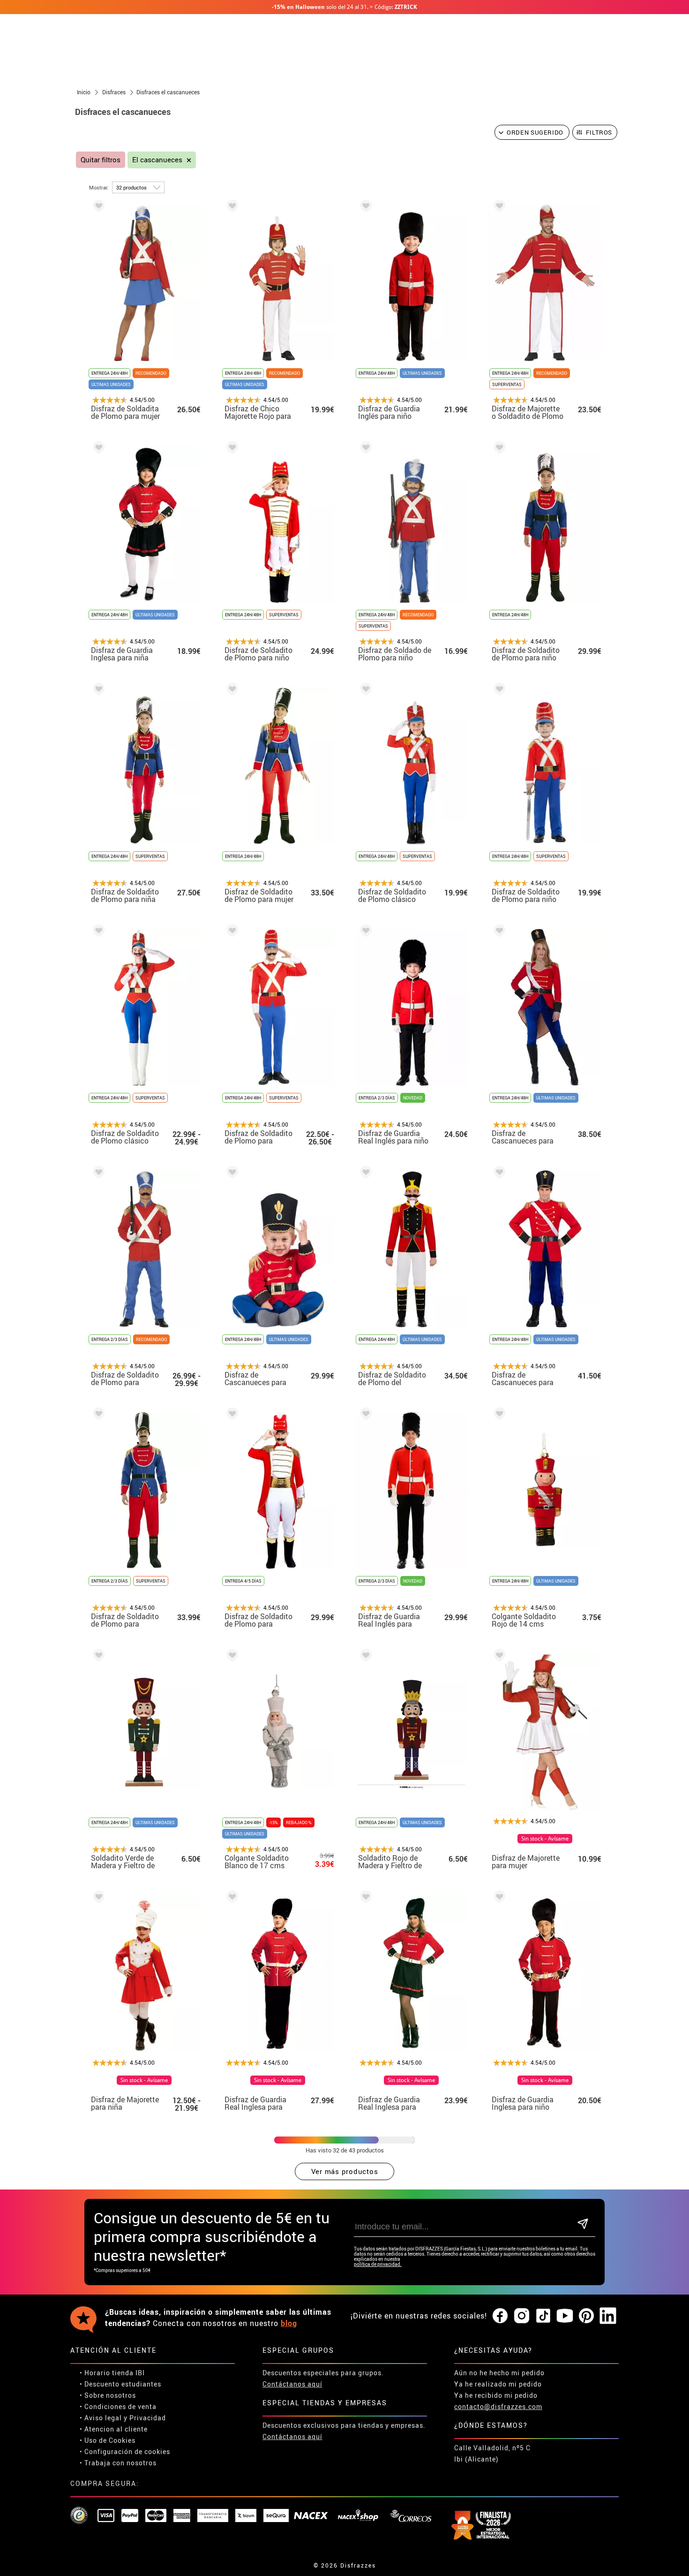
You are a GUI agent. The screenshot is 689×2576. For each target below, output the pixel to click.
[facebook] (500, 2316)
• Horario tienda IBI (112, 2373)
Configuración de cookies (127, 2451)
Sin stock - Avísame (545, 1839)
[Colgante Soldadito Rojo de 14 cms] (498, 1415)
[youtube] (565, 2316)
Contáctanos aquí (292, 2384)
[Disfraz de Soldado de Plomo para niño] (364, 449)
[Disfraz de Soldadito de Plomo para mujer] (231, 691)
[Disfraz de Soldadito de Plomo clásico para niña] (364, 691)
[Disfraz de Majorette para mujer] (498, 1657)
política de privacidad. (378, 2264)
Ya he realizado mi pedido (498, 2384)
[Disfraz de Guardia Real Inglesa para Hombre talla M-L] (231, 1898)
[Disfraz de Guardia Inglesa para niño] (498, 1898)
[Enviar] (583, 2224)
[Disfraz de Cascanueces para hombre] (498, 1174)
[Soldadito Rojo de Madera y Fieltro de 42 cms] (364, 1657)
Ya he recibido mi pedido (496, 2395)
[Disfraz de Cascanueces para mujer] (498, 932)
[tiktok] (543, 2316)
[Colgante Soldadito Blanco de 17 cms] (231, 1657)
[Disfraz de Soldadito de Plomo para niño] (231, 449)
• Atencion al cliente (114, 2429)
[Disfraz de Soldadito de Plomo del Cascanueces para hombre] (364, 1174)
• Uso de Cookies (108, 2440)
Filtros (599, 132)
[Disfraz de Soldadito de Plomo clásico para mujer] (97, 932)
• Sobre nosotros (108, 2395)
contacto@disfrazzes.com (498, 2406)
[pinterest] (586, 2316)
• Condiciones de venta (118, 2406)
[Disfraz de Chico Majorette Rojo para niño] (231, 208)
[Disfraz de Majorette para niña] (97, 1898)
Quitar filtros (101, 160)
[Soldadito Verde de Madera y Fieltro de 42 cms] (97, 1657)
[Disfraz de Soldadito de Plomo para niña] (97, 691)
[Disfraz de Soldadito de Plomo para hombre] (231, 932)
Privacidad (148, 2418)
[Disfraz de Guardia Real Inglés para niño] (364, 932)
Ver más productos (345, 2171)
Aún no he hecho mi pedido (499, 2373)
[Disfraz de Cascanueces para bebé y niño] (231, 1174)
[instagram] (522, 2316)
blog (289, 2323)
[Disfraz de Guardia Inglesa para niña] (97, 449)
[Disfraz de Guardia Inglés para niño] (364, 208)
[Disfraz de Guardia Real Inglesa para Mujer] (364, 1898)
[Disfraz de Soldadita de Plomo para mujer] (97, 208)
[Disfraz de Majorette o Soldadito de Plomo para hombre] (498, 208)
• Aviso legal (101, 2418)
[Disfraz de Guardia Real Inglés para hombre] (364, 1415)
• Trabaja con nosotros (118, 2463)
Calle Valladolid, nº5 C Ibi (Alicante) (492, 2453)
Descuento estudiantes (123, 2384)
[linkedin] (608, 2316)
